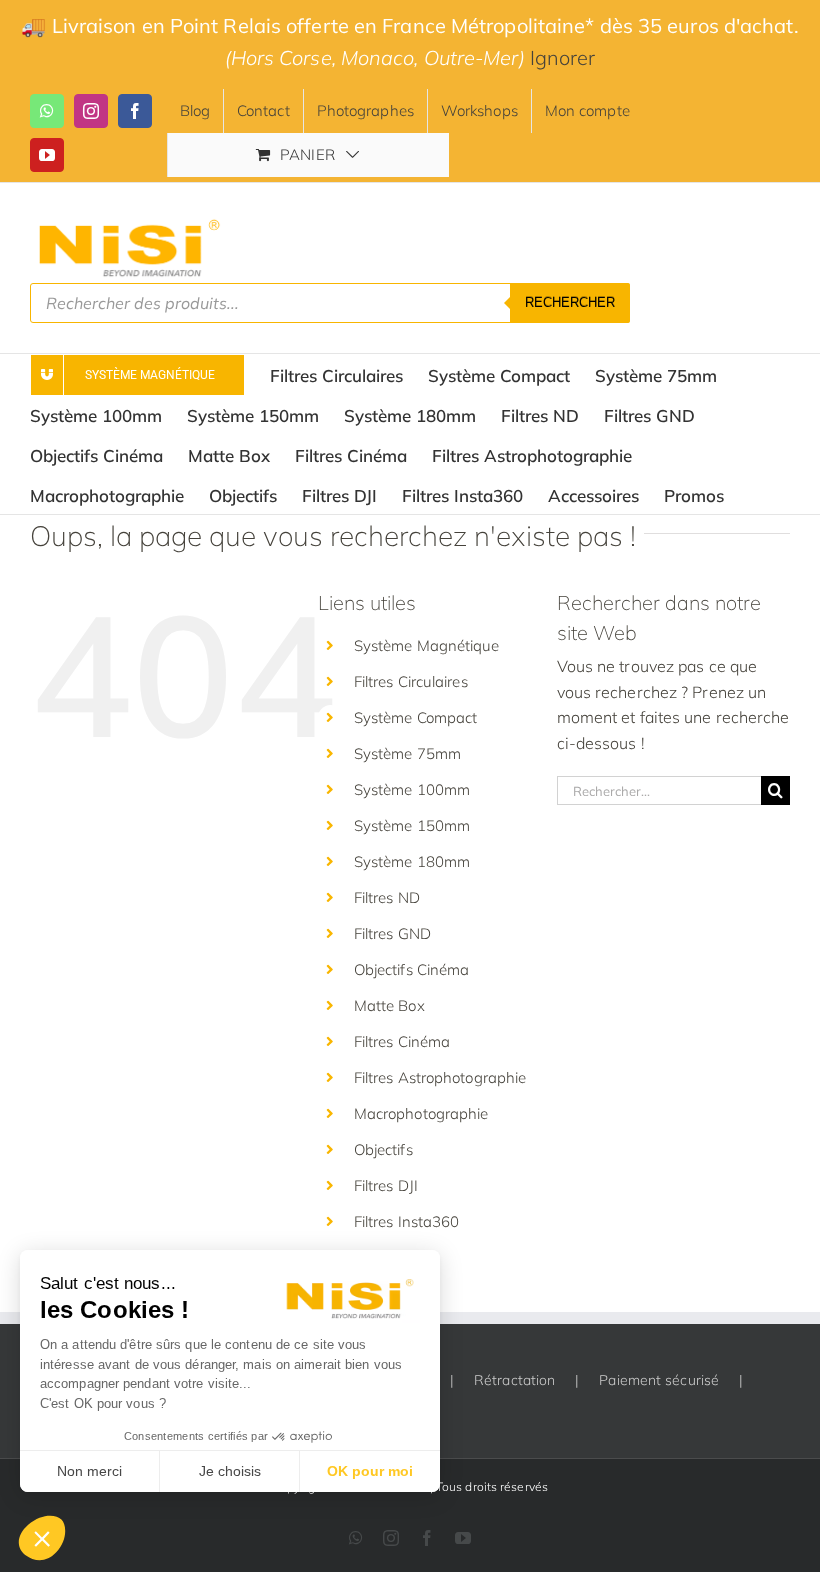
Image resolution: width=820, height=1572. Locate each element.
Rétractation (514, 1380)
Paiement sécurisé (659, 1380)
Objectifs (383, 1149)
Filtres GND (392, 933)
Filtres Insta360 (407, 1221)
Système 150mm (412, 825)
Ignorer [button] (563, 57)
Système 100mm (412, 789)
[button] (42, 1538)
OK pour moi (370, 1471)
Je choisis (230, 1471)
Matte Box (389, 1005)
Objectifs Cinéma (412, 969)
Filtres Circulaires (411, 681)
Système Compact (416, 717)
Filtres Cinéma (402, 1041)
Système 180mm (412, 861)
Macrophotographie (421, 1113)
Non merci (89, 1471)
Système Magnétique (427, 645)
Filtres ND (387, 897)
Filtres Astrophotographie (440, 1077)
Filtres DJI (386, 1185)
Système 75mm (407, 753)
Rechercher (570, 302)
